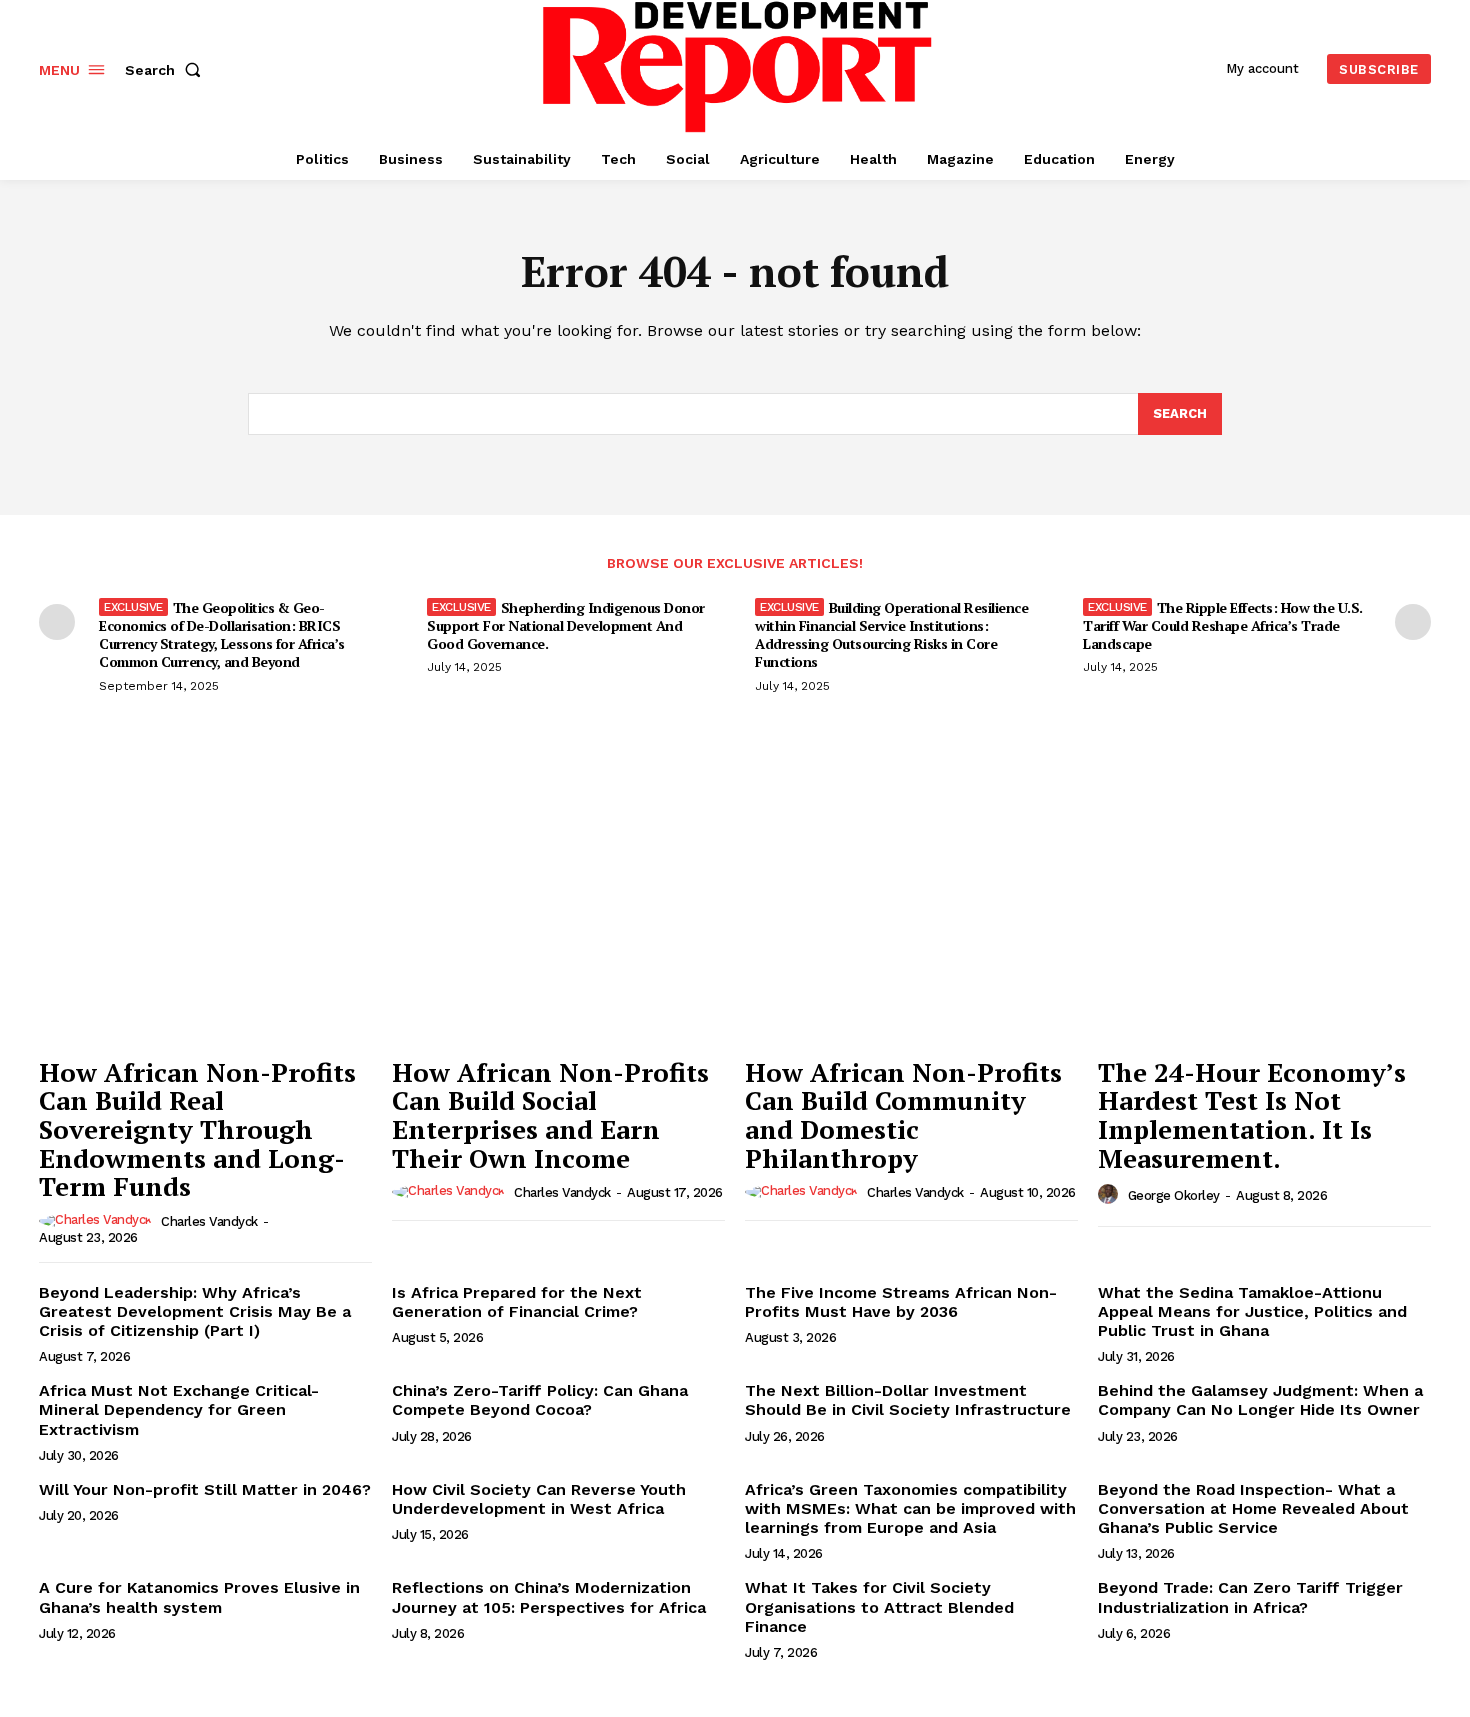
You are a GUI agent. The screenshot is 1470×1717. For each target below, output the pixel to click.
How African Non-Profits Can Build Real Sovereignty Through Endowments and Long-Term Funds (197, 1129)
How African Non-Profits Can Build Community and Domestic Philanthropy (903, 1115)
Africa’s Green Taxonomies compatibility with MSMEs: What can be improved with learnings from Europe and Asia (910, 1508)
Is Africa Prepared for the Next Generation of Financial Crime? (517, 1302)
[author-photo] (98, 1221)
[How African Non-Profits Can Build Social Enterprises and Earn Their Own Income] (558, 921)
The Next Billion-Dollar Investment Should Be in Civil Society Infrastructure (908, 1400)
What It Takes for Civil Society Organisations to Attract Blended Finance (879, 1606)
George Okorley (1174, 1195)
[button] (167, 70)
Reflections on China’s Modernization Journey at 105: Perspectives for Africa (549, 1597)
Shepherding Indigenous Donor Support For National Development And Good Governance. (566, 625)
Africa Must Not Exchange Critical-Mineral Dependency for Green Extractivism (179, 1409)
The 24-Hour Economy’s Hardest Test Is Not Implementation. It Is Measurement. (1252, 1115)
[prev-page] (57, 622)
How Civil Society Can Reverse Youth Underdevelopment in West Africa (539, 1499)
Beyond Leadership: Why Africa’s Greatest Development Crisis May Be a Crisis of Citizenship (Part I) (195, 1311)
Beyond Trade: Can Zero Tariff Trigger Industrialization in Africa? (1250, 1597)
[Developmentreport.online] (738, 66)
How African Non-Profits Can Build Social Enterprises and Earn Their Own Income (550, 1115)
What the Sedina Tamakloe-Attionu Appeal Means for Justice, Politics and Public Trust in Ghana (1252, 1311)
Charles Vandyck (209, 1221)
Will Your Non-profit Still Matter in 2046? (205, 1489)
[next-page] (1413, 622)
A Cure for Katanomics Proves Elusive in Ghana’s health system (199, 1597)
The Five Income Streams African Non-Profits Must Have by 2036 (901, 1302)
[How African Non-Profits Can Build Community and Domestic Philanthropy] (911, 921)
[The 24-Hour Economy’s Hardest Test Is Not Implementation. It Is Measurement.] (1264, 921)
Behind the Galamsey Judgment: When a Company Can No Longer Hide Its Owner (1260, 1400)
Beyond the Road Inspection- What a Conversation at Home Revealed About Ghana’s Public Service (1253, 1508)
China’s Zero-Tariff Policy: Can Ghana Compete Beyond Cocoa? (540, 1400)
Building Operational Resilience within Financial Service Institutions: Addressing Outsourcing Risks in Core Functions (891, 635)
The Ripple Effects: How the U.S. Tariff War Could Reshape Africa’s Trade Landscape (1223, 625)
